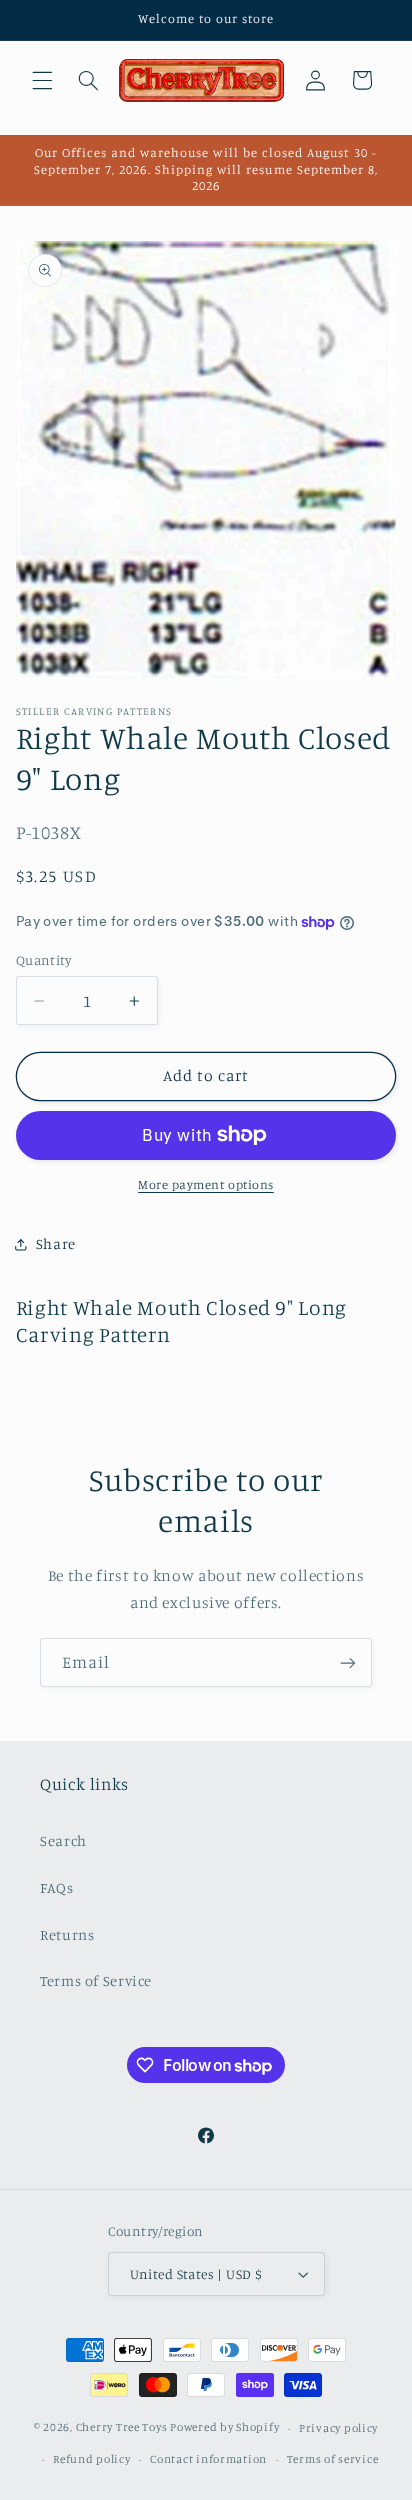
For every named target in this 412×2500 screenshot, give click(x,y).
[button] (42, 80)
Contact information (208, 2459)
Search (63, 1840)
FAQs (57, 1887)
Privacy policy (338, 2428)
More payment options (206, 1184)
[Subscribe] (348, 1662)
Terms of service (333, 2459)
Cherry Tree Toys (122, 2428)
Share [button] (56, 1243)
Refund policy (92, 2459)
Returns (67, 1934)
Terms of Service (96, 1980)
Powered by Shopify (224, 2428)
